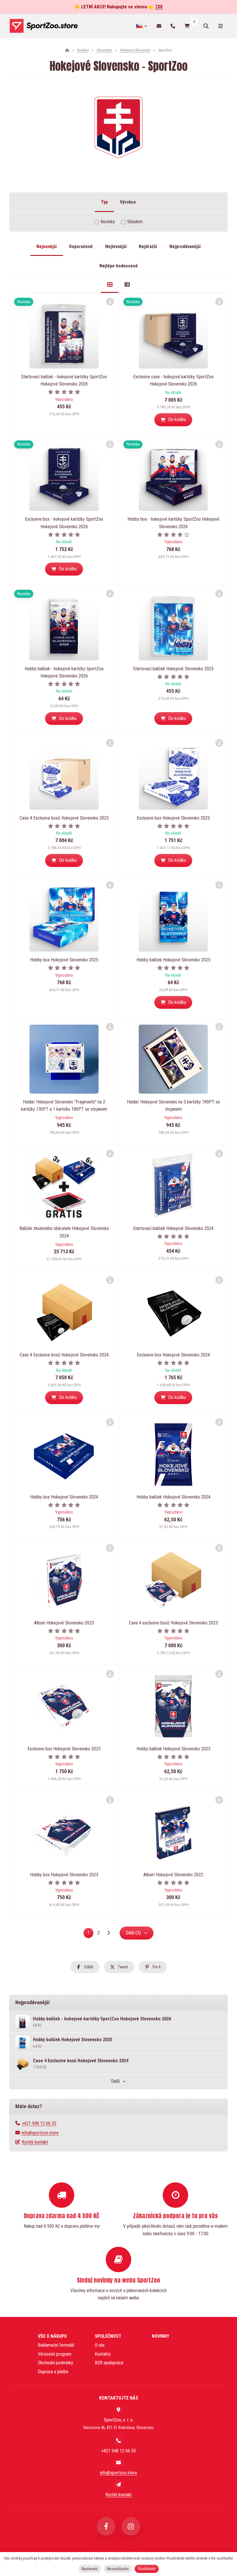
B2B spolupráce (109, 2363)
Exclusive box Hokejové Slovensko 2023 (64, 1749)
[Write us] (118, 2484)
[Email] (159, 26)
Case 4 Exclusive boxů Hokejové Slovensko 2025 (64, 818)
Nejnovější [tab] (47, 246)
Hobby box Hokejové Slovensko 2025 (64, 960)
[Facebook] (106, 2526)
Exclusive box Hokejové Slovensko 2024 (173, 1355)
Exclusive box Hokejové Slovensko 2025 (173, 818)
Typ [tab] (104, 202)
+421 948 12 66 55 (39, 2123)
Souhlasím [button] (147, 2569)
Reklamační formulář (56, 2345)
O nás (100, 2345)
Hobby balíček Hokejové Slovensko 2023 (173, 1749)
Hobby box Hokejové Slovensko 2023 (64, 1875)
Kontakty (103, 2354)
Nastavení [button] (90, 2569)
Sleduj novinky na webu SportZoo (118, 2280)
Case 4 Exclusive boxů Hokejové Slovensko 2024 (64, 1355)
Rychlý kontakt (35, 2142)
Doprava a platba (53, 2372)
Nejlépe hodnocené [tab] (119, 266)
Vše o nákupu (52, 2336)
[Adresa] (118, 2410)
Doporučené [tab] (81, 246)
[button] (173, 420)
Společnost (108, 2336)
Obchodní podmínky (55, 2363)
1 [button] (90, 1934)
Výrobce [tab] (128, 202)
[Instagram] (131, 2526)
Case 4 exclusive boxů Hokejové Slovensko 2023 (173, 1623)
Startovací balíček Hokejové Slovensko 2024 (173, 1228)
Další (115, 2081)
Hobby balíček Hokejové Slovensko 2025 (173, 960)
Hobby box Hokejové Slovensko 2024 (64, 1497)
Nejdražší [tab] (148, 246)
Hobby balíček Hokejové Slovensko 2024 (173, 1497)
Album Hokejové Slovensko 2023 (64, 1623)
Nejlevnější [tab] (116, 246)
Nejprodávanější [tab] (185, 246)
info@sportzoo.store (40, 2133)
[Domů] (43, 26)
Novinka (108, 222)
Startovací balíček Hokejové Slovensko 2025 (173, 669)
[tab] (110, 285)
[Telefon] (173, 26)
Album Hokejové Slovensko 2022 (173, 1875)
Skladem (135, 222)
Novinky (160, 2336)
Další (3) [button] (133, 1933)
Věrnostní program (55, 2354)
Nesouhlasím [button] (118, 2569)
